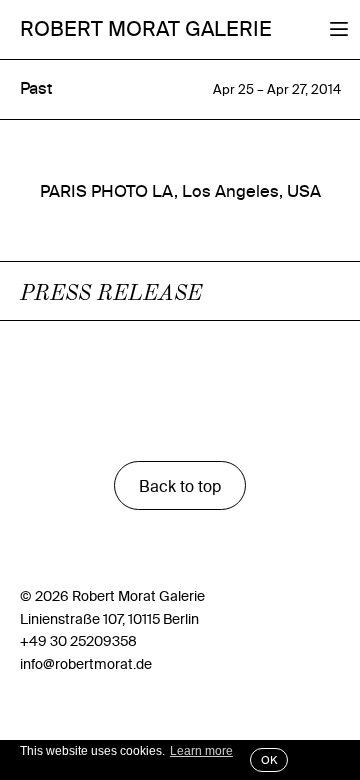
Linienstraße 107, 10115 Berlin (109, 619)
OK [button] (269, 760)
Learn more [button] (201, 751)
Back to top (180, 486)
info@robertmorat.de (86, 664)
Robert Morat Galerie (146, 28)
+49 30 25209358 (78, 641)
